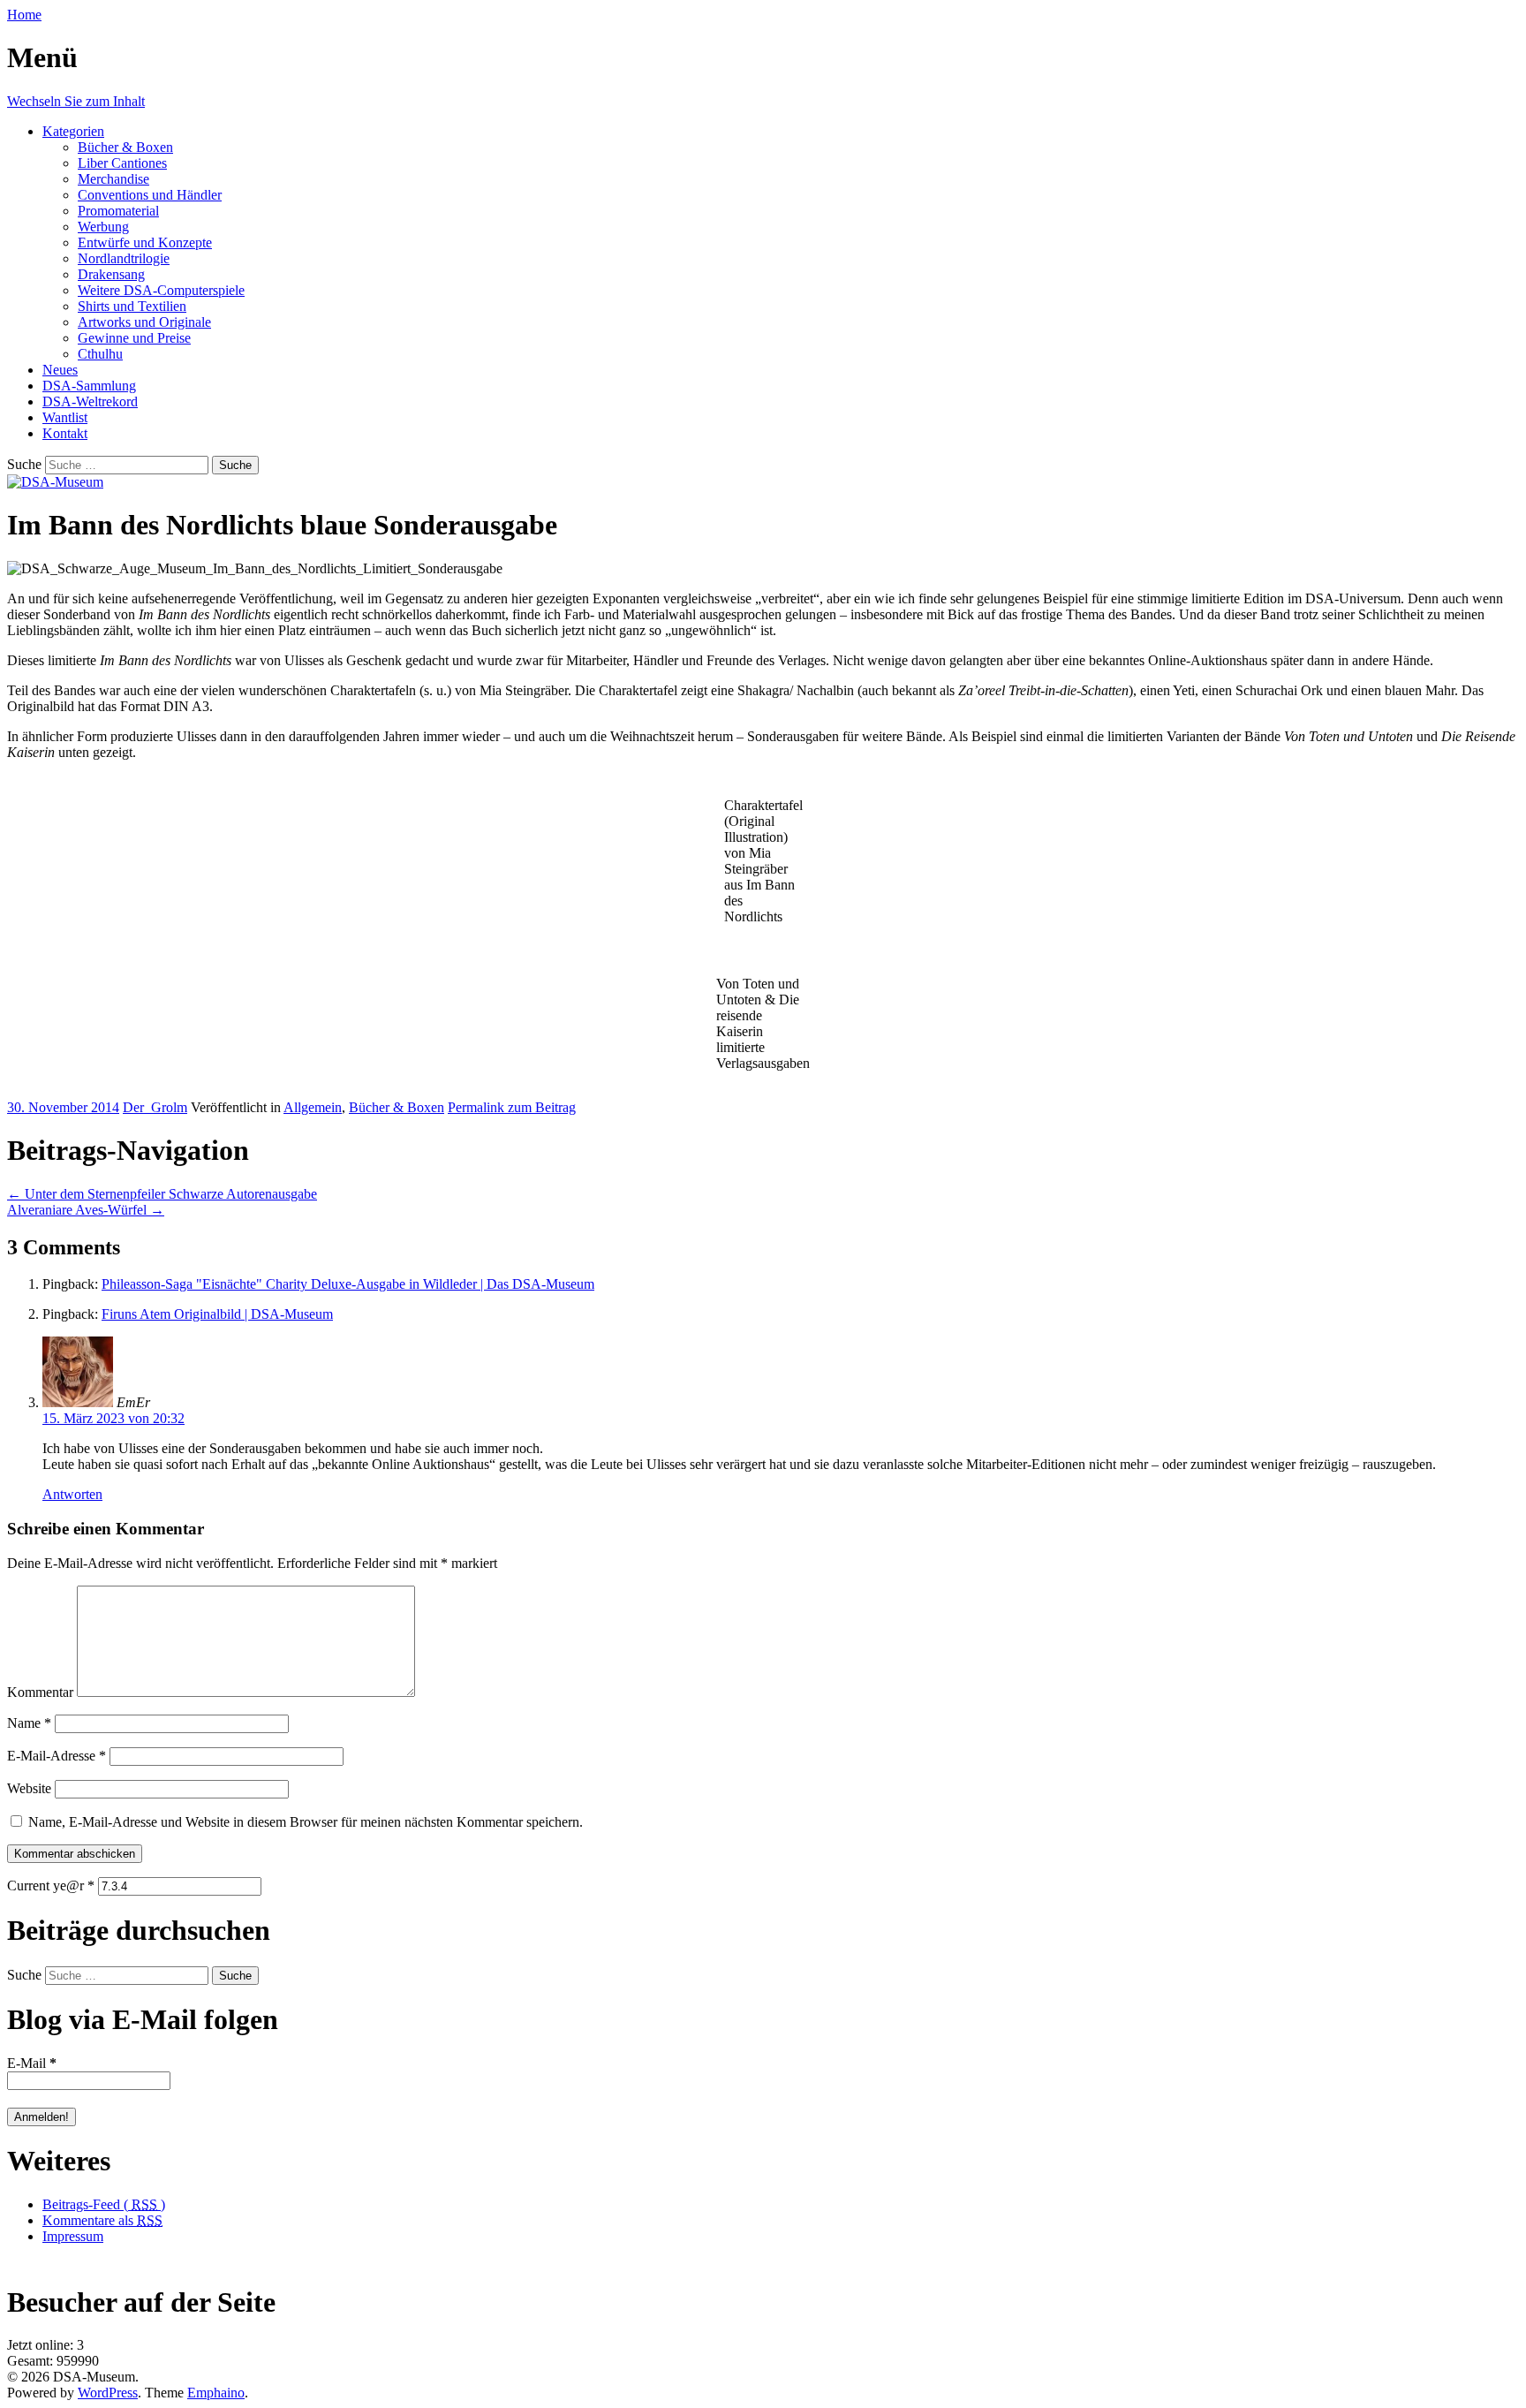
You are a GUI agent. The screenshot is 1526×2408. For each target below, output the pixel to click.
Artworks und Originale (144, 322)
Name (29, 1723)
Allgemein (313, 1107)
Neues (60, 370)
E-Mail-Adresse (57, 1756)
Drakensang (111, 274)
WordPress (108, 2393)
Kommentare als (102, 2220)
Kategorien (73, 131)
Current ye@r (51, 1886)
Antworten (72, 1494)
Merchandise (113, 179)
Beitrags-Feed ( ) (104, 2204)
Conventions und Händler (150, 195)
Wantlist (65, 417)
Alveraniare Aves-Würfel (86, 1210)
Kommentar (40, 1692)
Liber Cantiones (122, 163)
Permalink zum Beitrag (512, 1107)
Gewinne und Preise (134, 338)
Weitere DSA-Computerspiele (161, 290)
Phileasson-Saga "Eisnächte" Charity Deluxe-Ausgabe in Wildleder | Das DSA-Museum (348, 1284)
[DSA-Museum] (55, 482)
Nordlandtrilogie (124, 258)
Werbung (103, 227)
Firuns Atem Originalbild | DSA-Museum (217, 1314)
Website (29, 1788)
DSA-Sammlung (89, 386)
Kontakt (65, 433)
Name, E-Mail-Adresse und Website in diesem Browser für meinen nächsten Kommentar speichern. (306, 1822)
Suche (24, 464)
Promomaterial (118, 211)
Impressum (73, 2236)
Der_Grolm (155, 1107)
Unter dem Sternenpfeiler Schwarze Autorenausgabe (162, 1194)
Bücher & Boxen (125, 147)
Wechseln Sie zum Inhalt (76, 101)
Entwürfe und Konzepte (145, 242)
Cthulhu (100, 354)
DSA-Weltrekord (90, 401)
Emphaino (216, 2393)
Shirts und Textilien (132, 306)
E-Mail (32, 2063)
